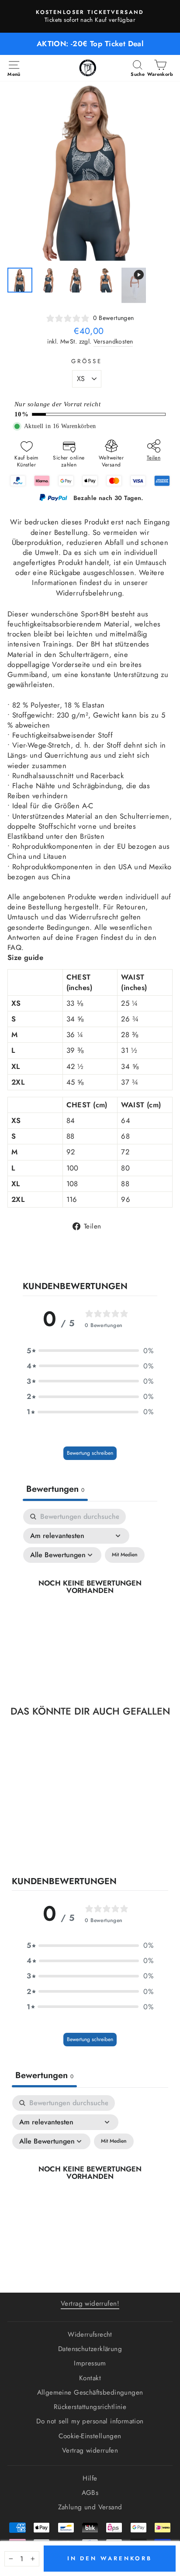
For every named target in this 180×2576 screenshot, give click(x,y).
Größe (87, 361)
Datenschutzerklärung (90, 2349)
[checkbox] (125, 1555)
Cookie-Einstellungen (90, 2436)
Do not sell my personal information (90, 2421)
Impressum (90, 2363)
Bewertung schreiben (90, 1453)
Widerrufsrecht (90, 2334)
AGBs (90, 2493)
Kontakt (90, 2378)
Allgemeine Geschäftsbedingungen (90, 2392)
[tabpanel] (90, 1596)
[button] (90, 1351)
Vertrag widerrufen (90, 2450)
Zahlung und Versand (90, 2507)
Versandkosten (113, 342)
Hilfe (90, 2478)
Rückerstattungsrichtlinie (90, 2407)
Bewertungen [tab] (55, 1489)
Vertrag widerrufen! (90, 2304)
